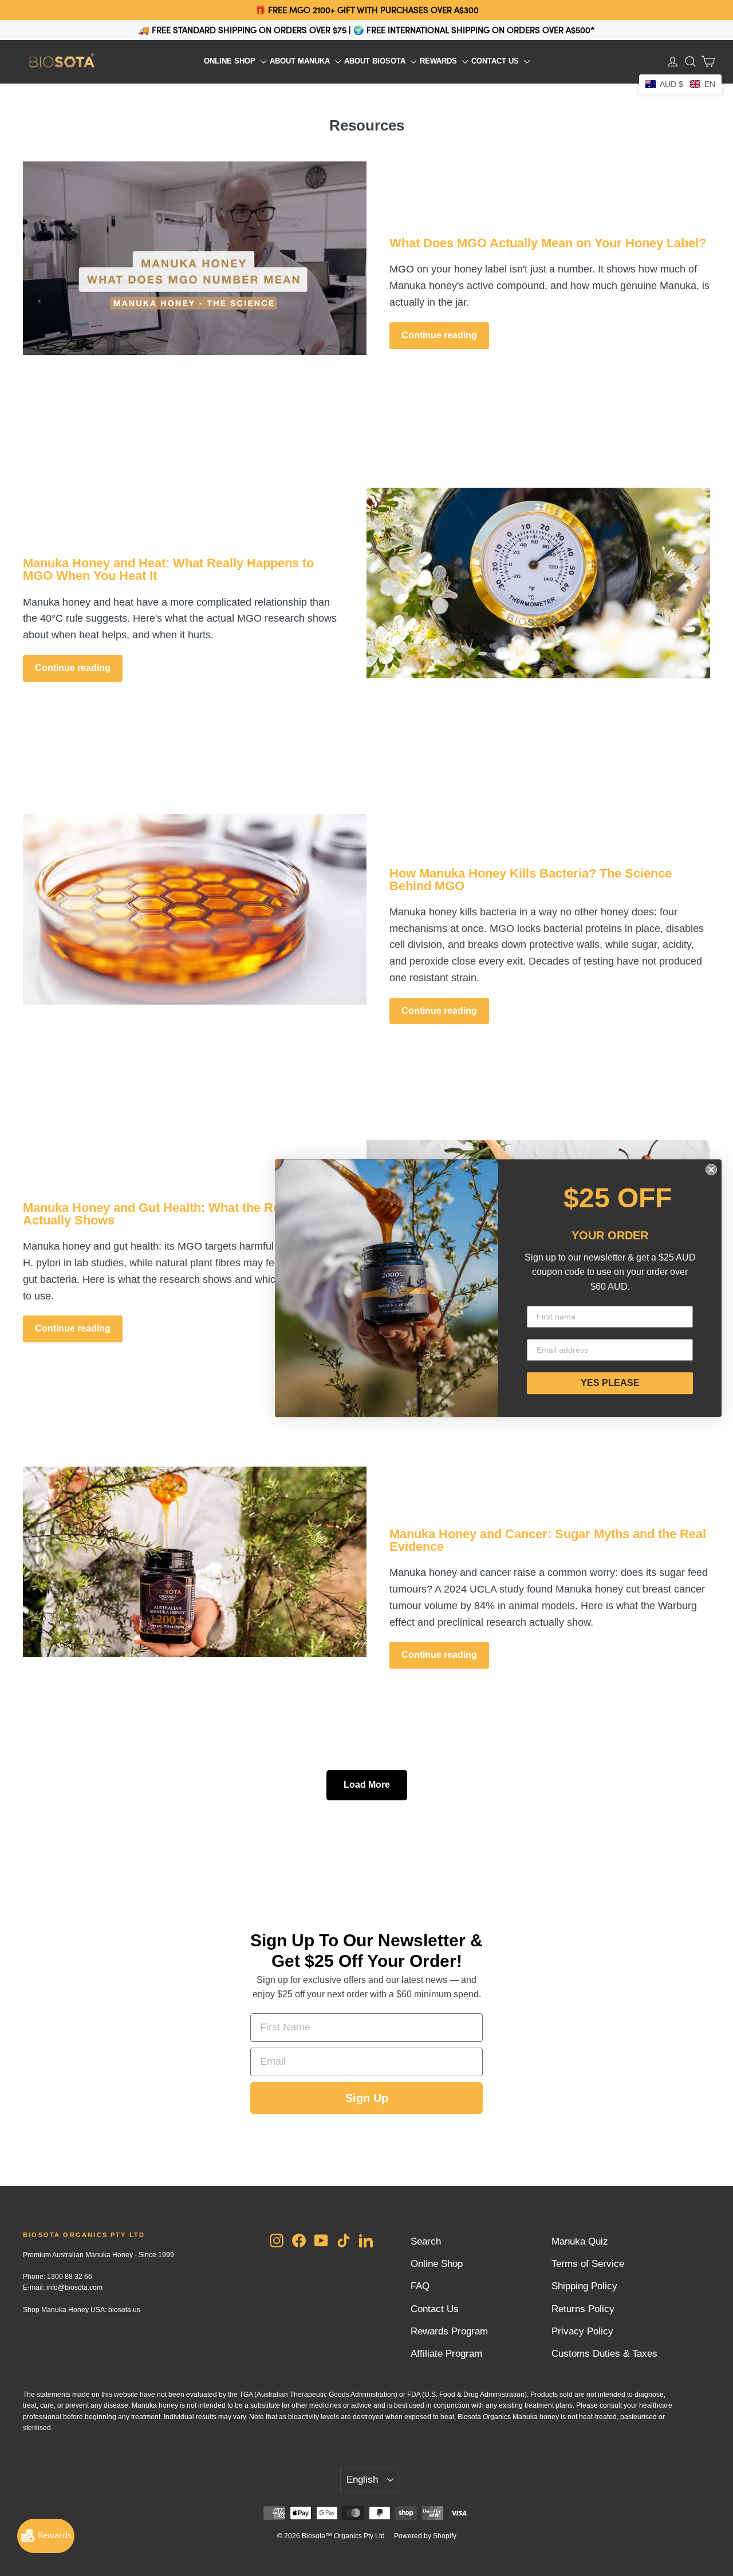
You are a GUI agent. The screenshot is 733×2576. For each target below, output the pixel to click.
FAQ (420, 2286)
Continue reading (439, 335)
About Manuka (301, 61)
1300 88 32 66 (70, 2277)
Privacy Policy (582, 2331)
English (362, 2480)
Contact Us (496, 61)
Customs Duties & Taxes (604, 2354)
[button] (680, 84)
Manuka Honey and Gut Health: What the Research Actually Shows (172, 1214)
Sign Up (367, 2098)
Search (426, 2241)
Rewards (440, 61)
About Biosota (376, 61)
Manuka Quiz (580, 2241)
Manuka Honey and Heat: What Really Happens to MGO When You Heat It (168, 569)
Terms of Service (588, 2264)
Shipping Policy (584, 2286)
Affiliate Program (446, 2354)
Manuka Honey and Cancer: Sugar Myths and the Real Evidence (548, 1540)
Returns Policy (583, 2309)
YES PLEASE (610, 1383)
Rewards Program (449, 2331)
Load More (367, 1785)
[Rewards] (46, 2536)
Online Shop (231, 61)
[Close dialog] (711, 1170)
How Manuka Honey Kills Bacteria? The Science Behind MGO (531, 880)
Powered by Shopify (425, 2536)
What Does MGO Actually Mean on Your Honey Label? (548, 243)
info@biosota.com (74, 2287)
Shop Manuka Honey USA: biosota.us (82, 2310)
